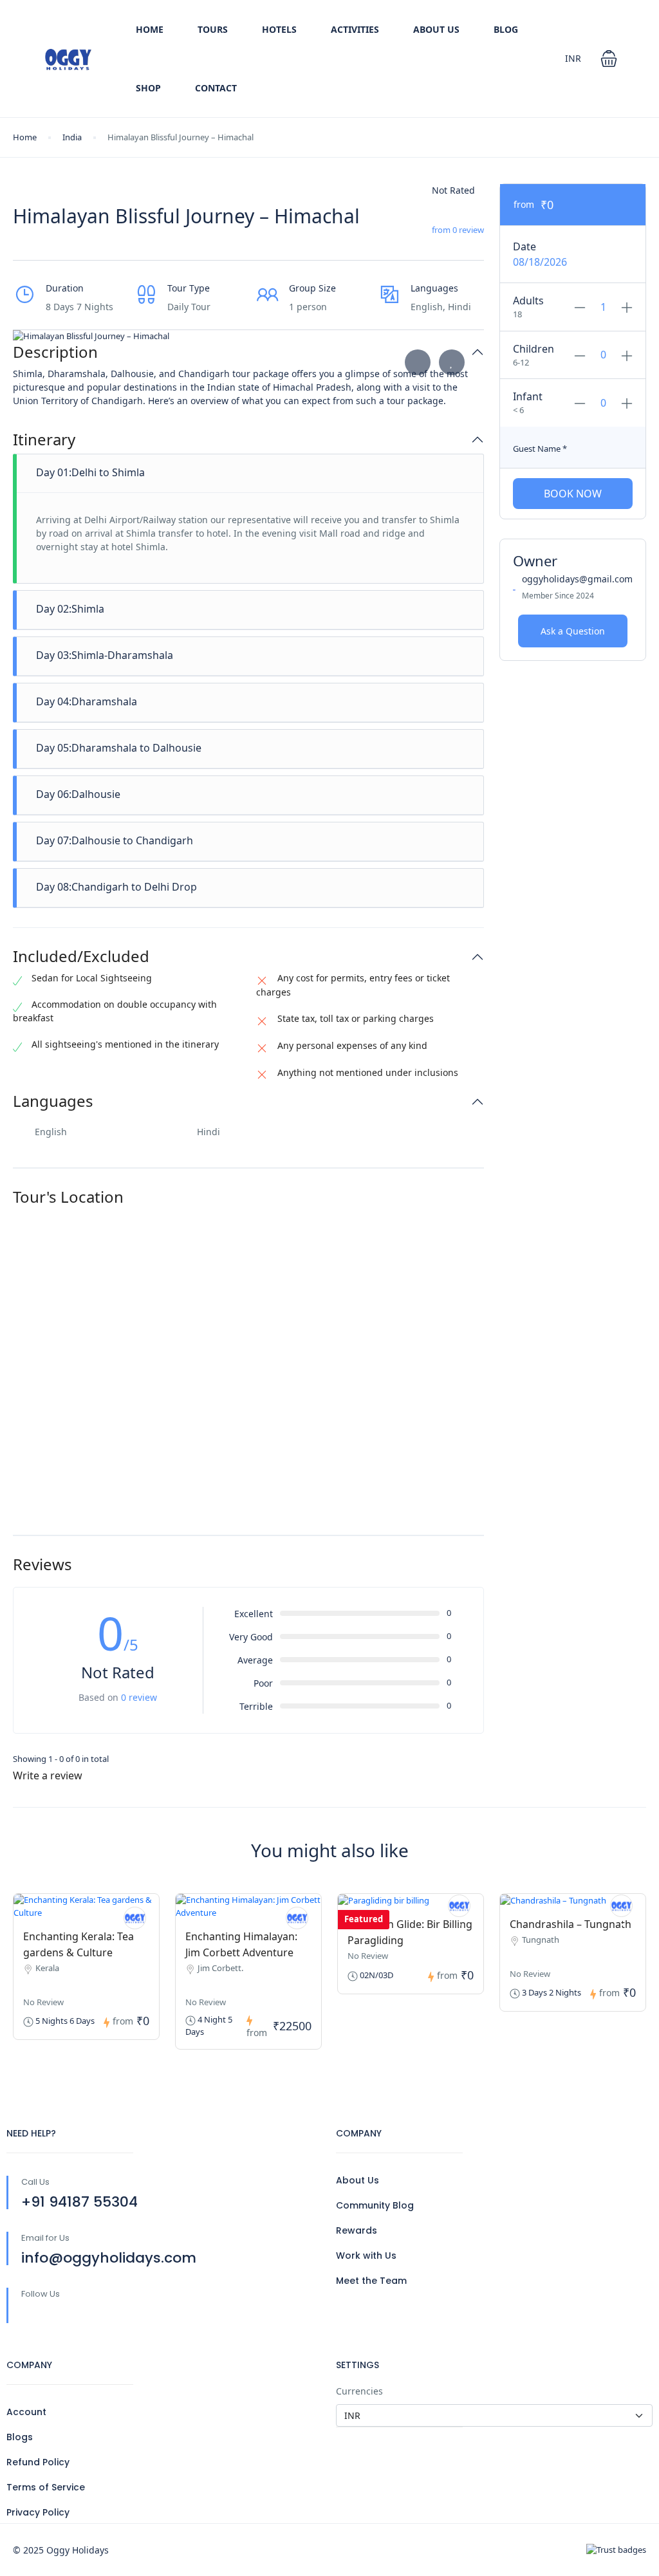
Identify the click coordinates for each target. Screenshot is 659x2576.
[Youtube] (83, 2315)
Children (534, 349)
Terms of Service (46, 2487)
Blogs (20, 2437)
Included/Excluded (81, 957)
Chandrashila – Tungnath (571, 1924)
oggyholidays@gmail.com (577, 579)
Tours (213, 29)
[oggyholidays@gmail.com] (459, 1906)
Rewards (357, 2230)
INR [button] (573, 58)
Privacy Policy (38, 2512)
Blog (506, 29)
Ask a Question (573, 631)
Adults (528, 301)
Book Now (573, 494)
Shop (148, 88)
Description (55, 352)
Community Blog (375, 2205)
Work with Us (366, 2256)
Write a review (49, 1775)
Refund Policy (38, 2462)
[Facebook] (29, 2315)
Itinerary (44, 440)
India (72, 137)
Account (26, 2412)
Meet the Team (371, 2281)
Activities (355, 29)
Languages (53, 1101)
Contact (216, 88)
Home (150, 29)
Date (524, 246)
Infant (528, 396)
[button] (609, 59)
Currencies (359, 2391)
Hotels (279, 29)
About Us (436, 29)
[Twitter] (56, 2315)
